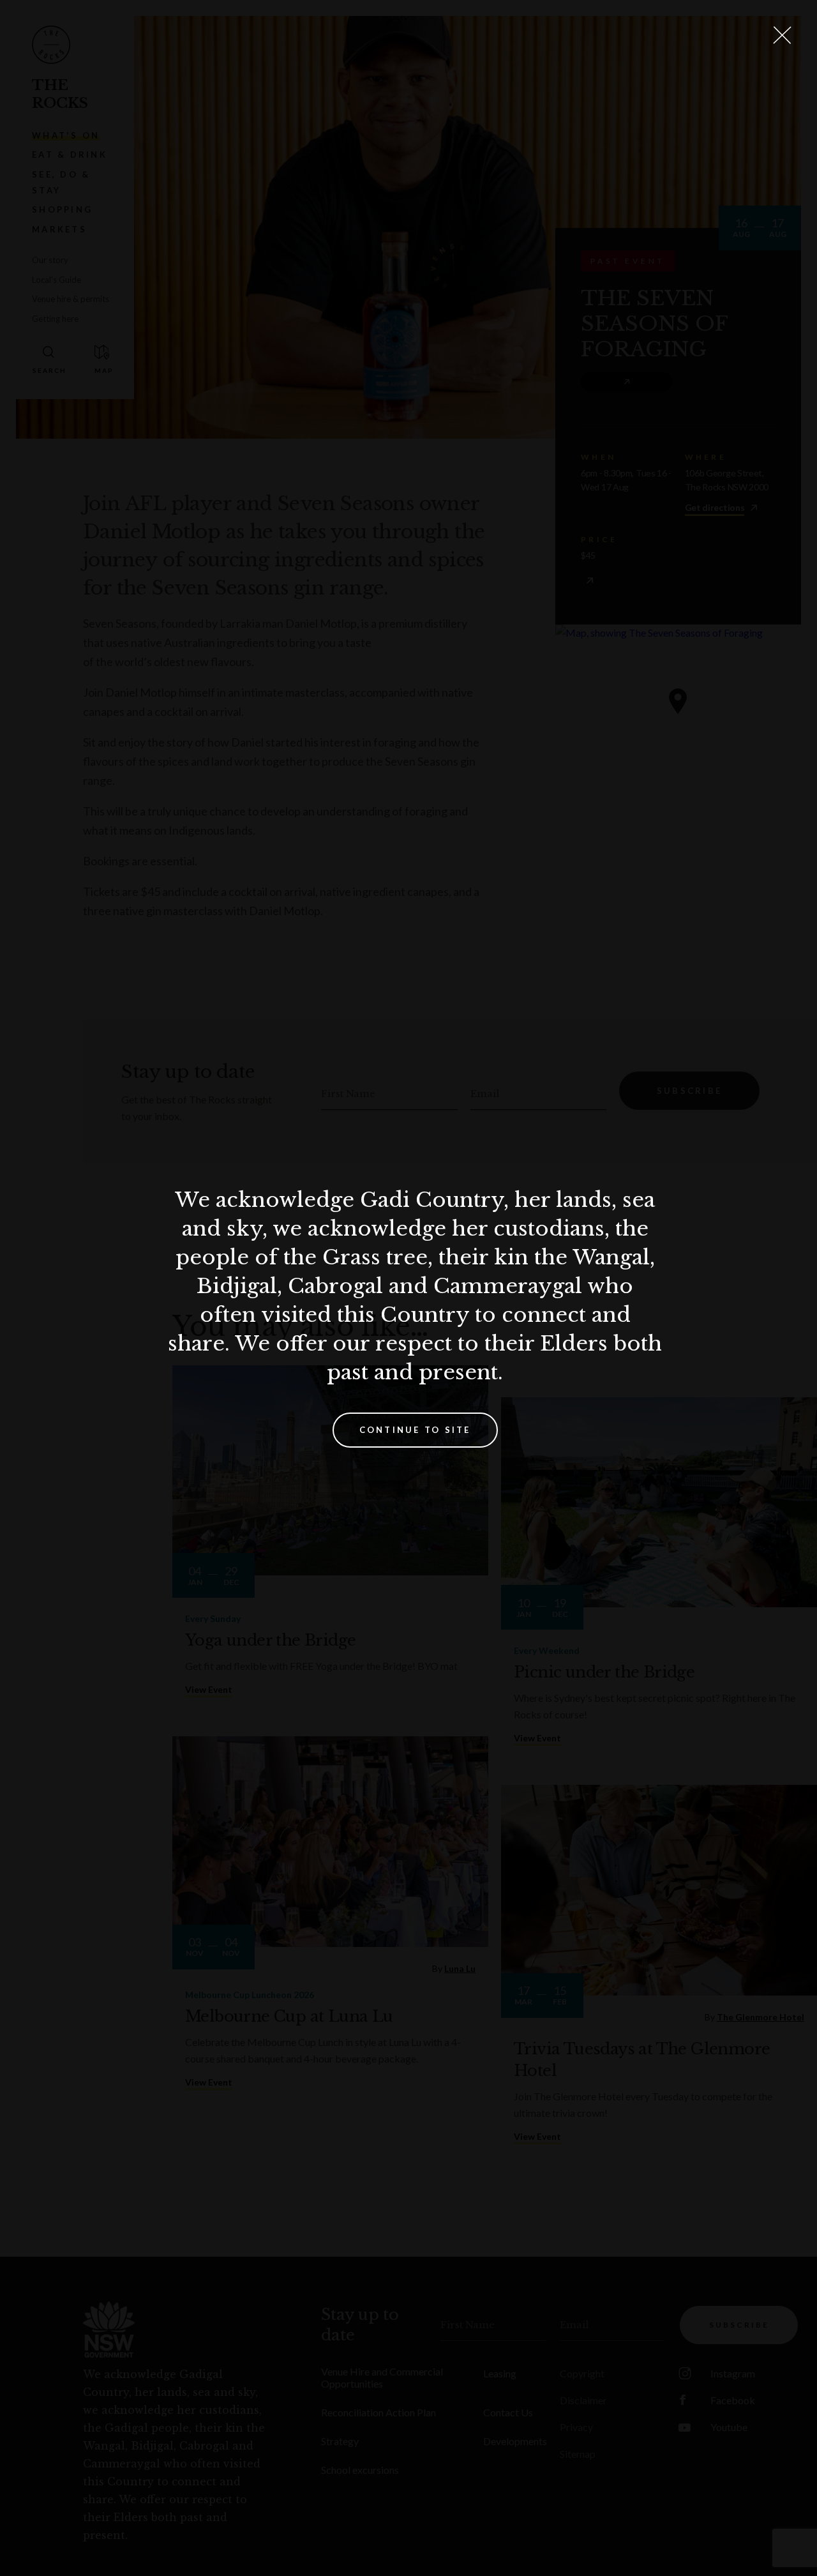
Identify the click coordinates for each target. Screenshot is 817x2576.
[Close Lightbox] (782, 35)
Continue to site (415, 1430)
